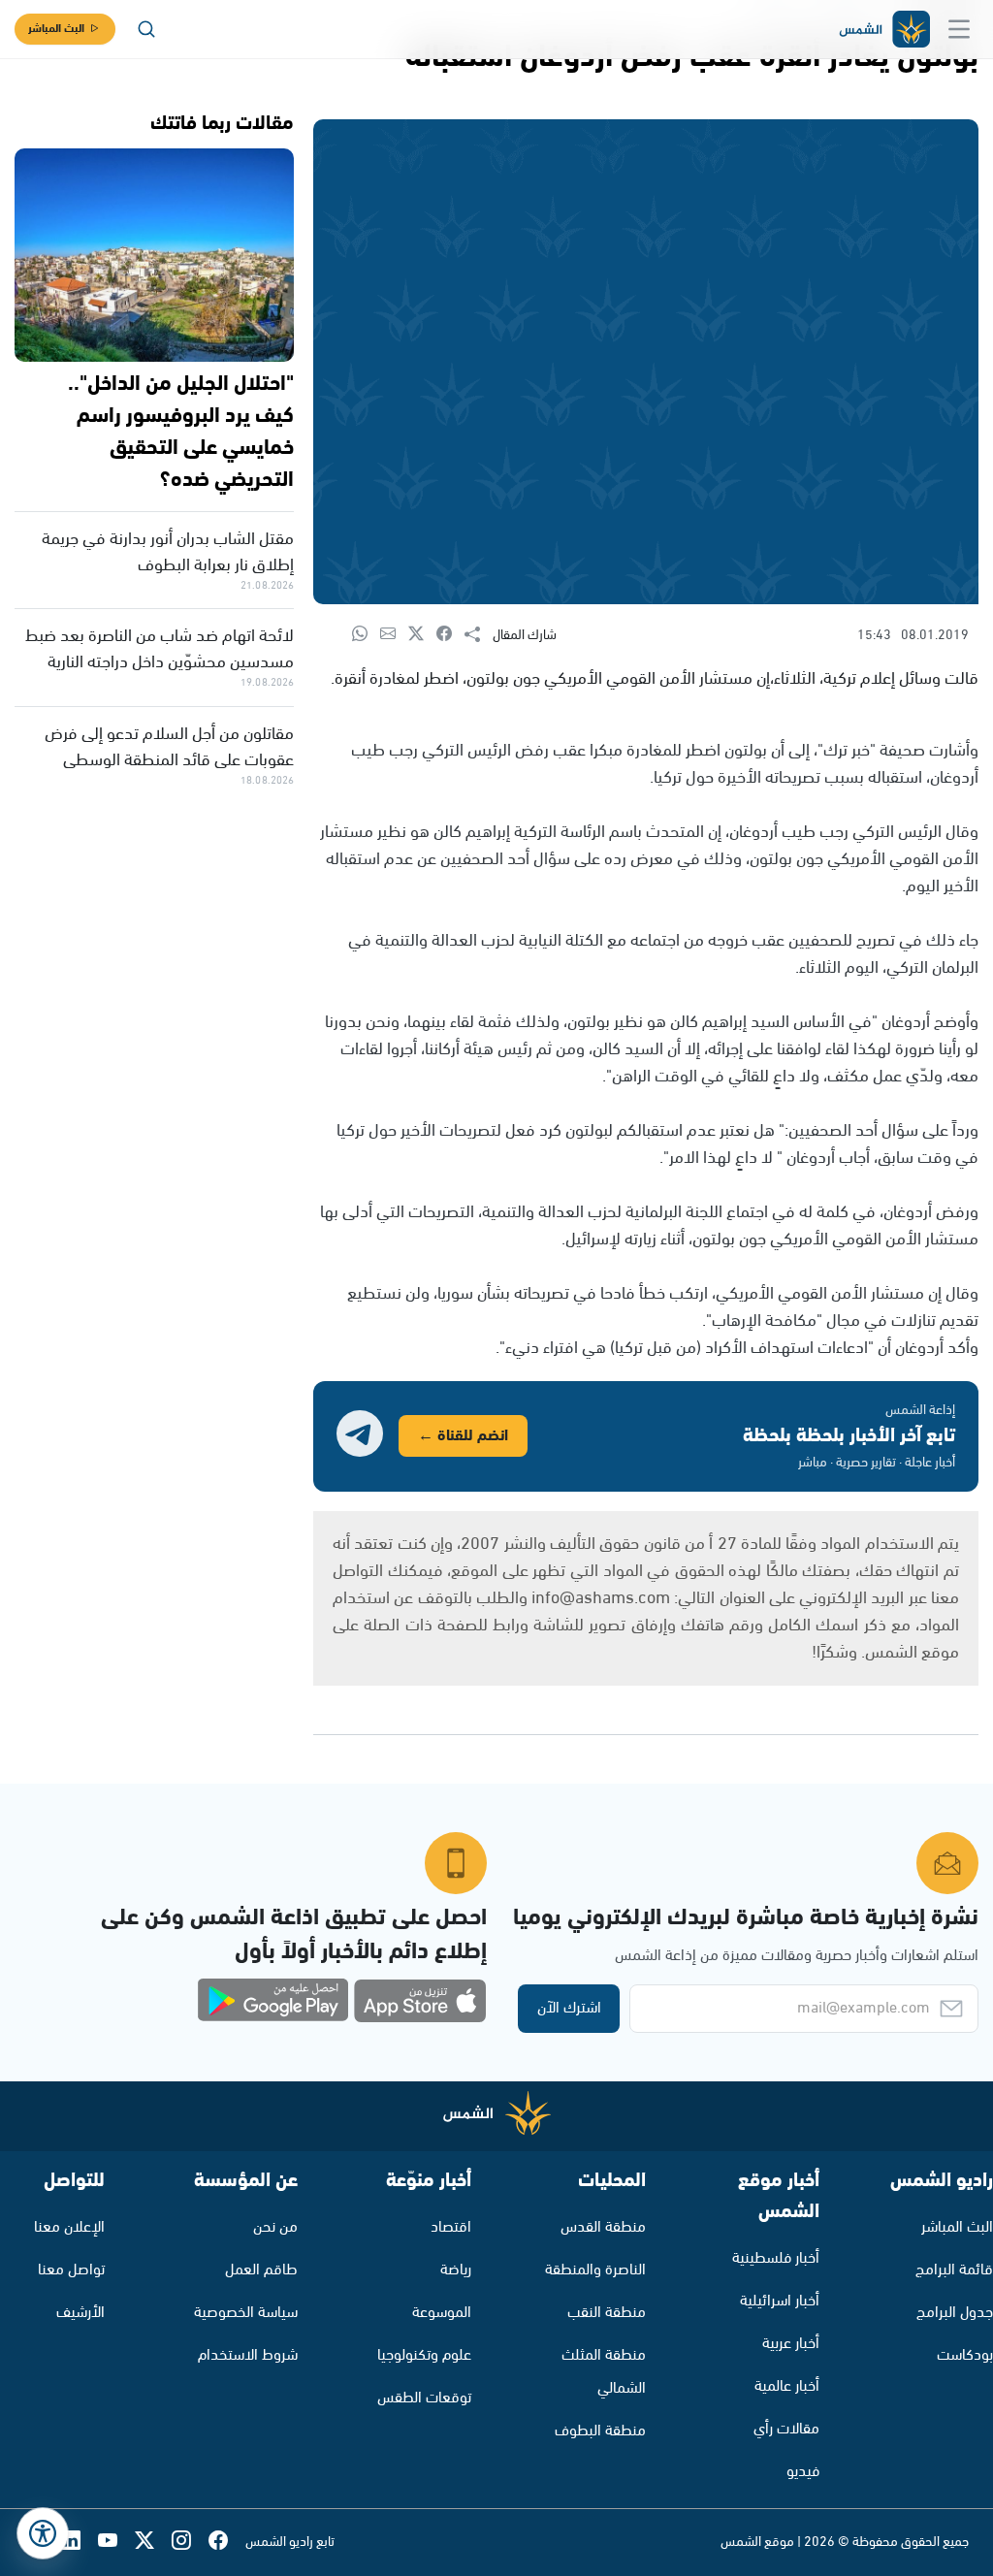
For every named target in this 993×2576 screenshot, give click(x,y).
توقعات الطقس (424, 2398)
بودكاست (965, 2355)
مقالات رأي (786, 2429)
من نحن (275, 2227)
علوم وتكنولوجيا (424, 2355)
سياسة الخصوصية (246, 2313)
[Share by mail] (394, 635)
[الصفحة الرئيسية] (883, 30)
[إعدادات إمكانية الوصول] (43, 2533)
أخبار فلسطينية (776, 2258)
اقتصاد (451, 2227)
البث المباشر (56, 29)
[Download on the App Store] (420, 2001)
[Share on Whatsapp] (366, 635)
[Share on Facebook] (450, 635)
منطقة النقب (607, 2313)
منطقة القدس (603, 2227)
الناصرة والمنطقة (595, 2270)
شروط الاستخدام (248, 2355)
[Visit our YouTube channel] (116, 2543)
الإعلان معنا (69, 2227)
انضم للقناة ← (463, 1436)
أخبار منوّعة (429, 2181)
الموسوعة (442, 2313)
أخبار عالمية (787, 2386)
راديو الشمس (942, 2181)
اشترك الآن (569, 2008)
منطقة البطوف (600, 2431)
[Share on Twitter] (422, 635)
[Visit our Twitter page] (153, 2543)
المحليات (612, 2181)
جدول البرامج (955, 2313)
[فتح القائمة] (959, 29)
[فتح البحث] (146, 29)
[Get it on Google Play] (273, 2001)
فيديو (803, 2472)
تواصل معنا (71, 2270)
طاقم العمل (261, 2270)
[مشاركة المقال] (479, 635)
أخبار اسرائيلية (780, 2301)
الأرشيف (80, 2313)
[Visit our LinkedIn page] (80, 2543)
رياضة (456, 2270)
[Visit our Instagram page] (190, 2543)
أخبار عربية (791, 2344)
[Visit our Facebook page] (227, 2543)
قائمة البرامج (954, 2270)
